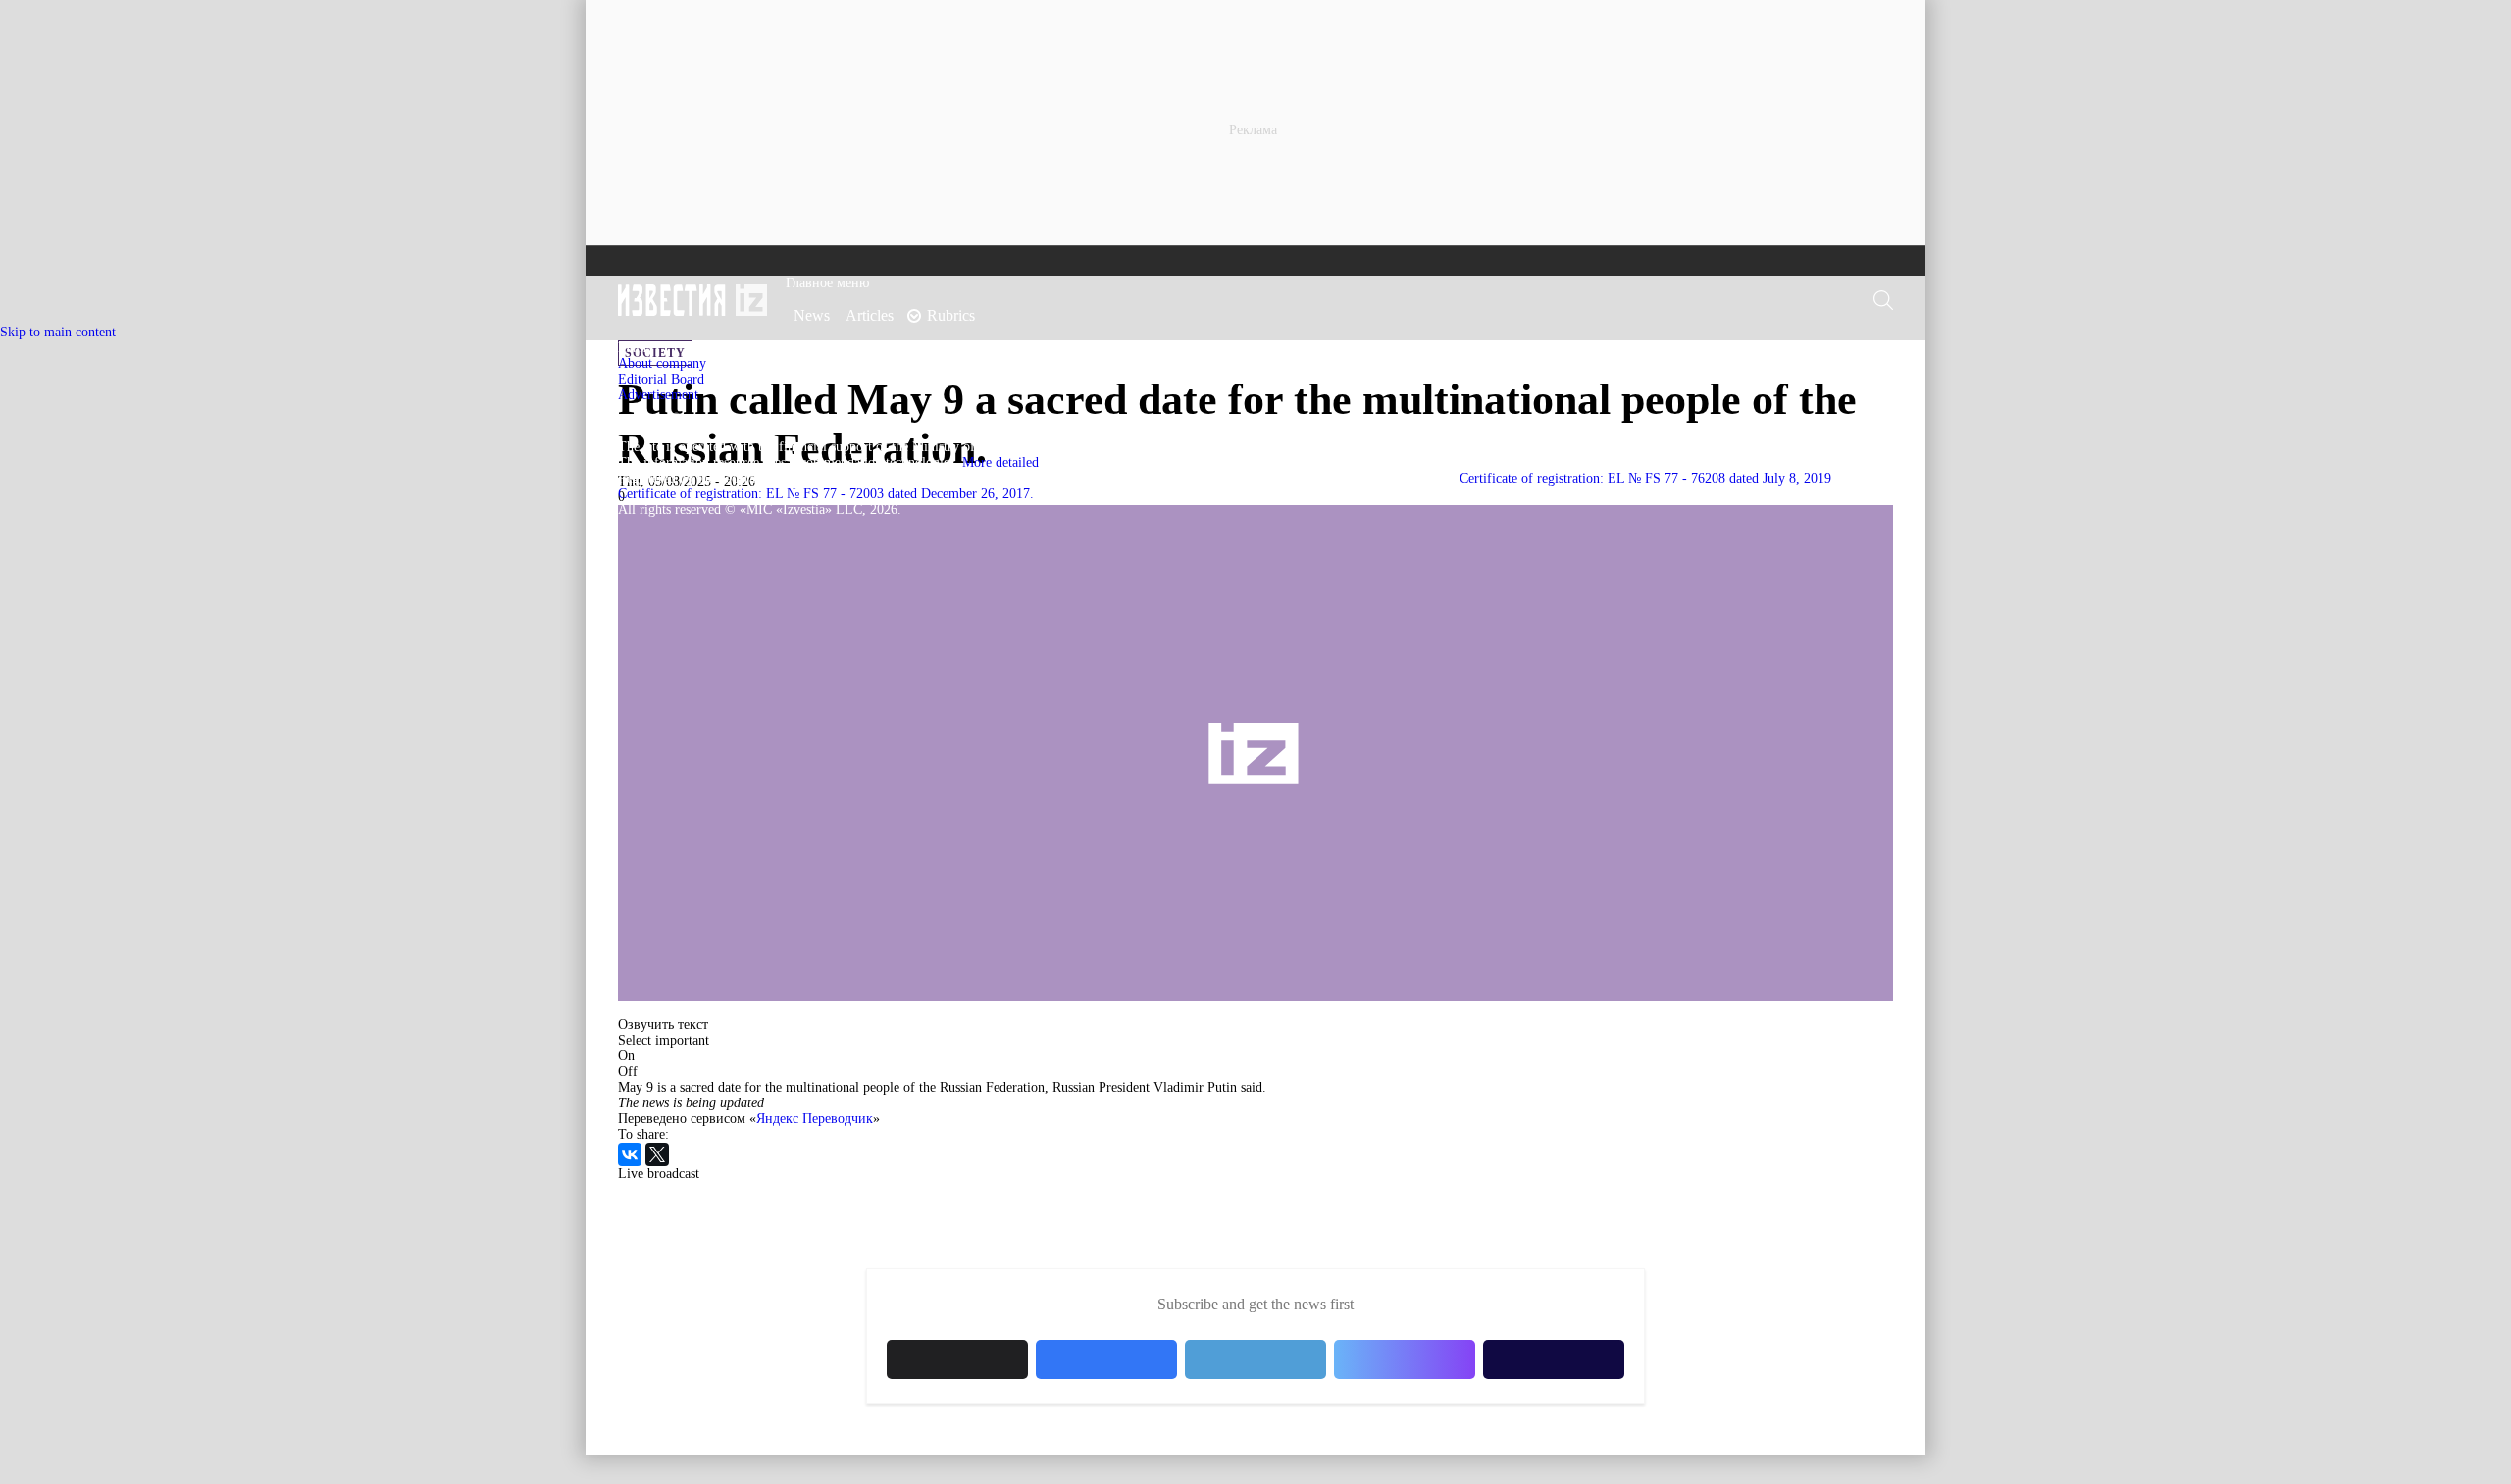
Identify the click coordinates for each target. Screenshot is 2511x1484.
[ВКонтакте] (630, 1154)
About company (662, 363)
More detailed (1000, 462)
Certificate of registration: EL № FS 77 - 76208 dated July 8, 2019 (1645, 478)
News (812, 315)
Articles (870, 315)
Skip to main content (58, 332)
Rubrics (951, 315)
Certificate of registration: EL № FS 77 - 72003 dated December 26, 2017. (826, 494)
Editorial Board (661, 379)
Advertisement (658, 395)
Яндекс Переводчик (815, 1119)
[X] (657, 1154)
